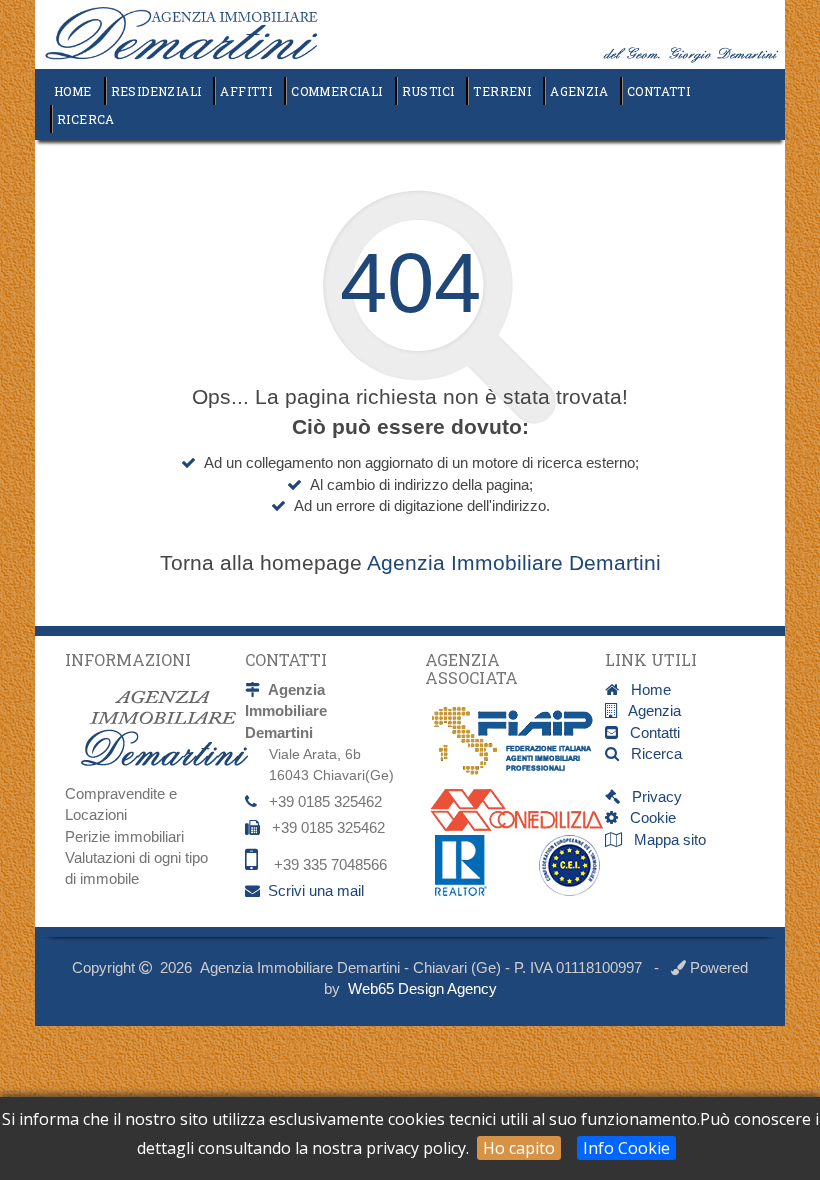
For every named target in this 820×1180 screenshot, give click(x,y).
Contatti (658, 91)
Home (73, 91)
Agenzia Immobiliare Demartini (514, 562)
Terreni (502, 91)
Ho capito (519, 1148)
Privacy (651, 796)
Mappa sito (668, 839)
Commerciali (336, 91)
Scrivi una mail (316, 890)
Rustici (428, 91)
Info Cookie (626, 1148)
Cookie (647, 817)
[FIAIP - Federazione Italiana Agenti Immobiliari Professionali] (525, 740)
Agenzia (579, 91)
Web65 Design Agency (422, 988)
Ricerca (86, 119)
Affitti (246, 91)
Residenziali (156, 91)
